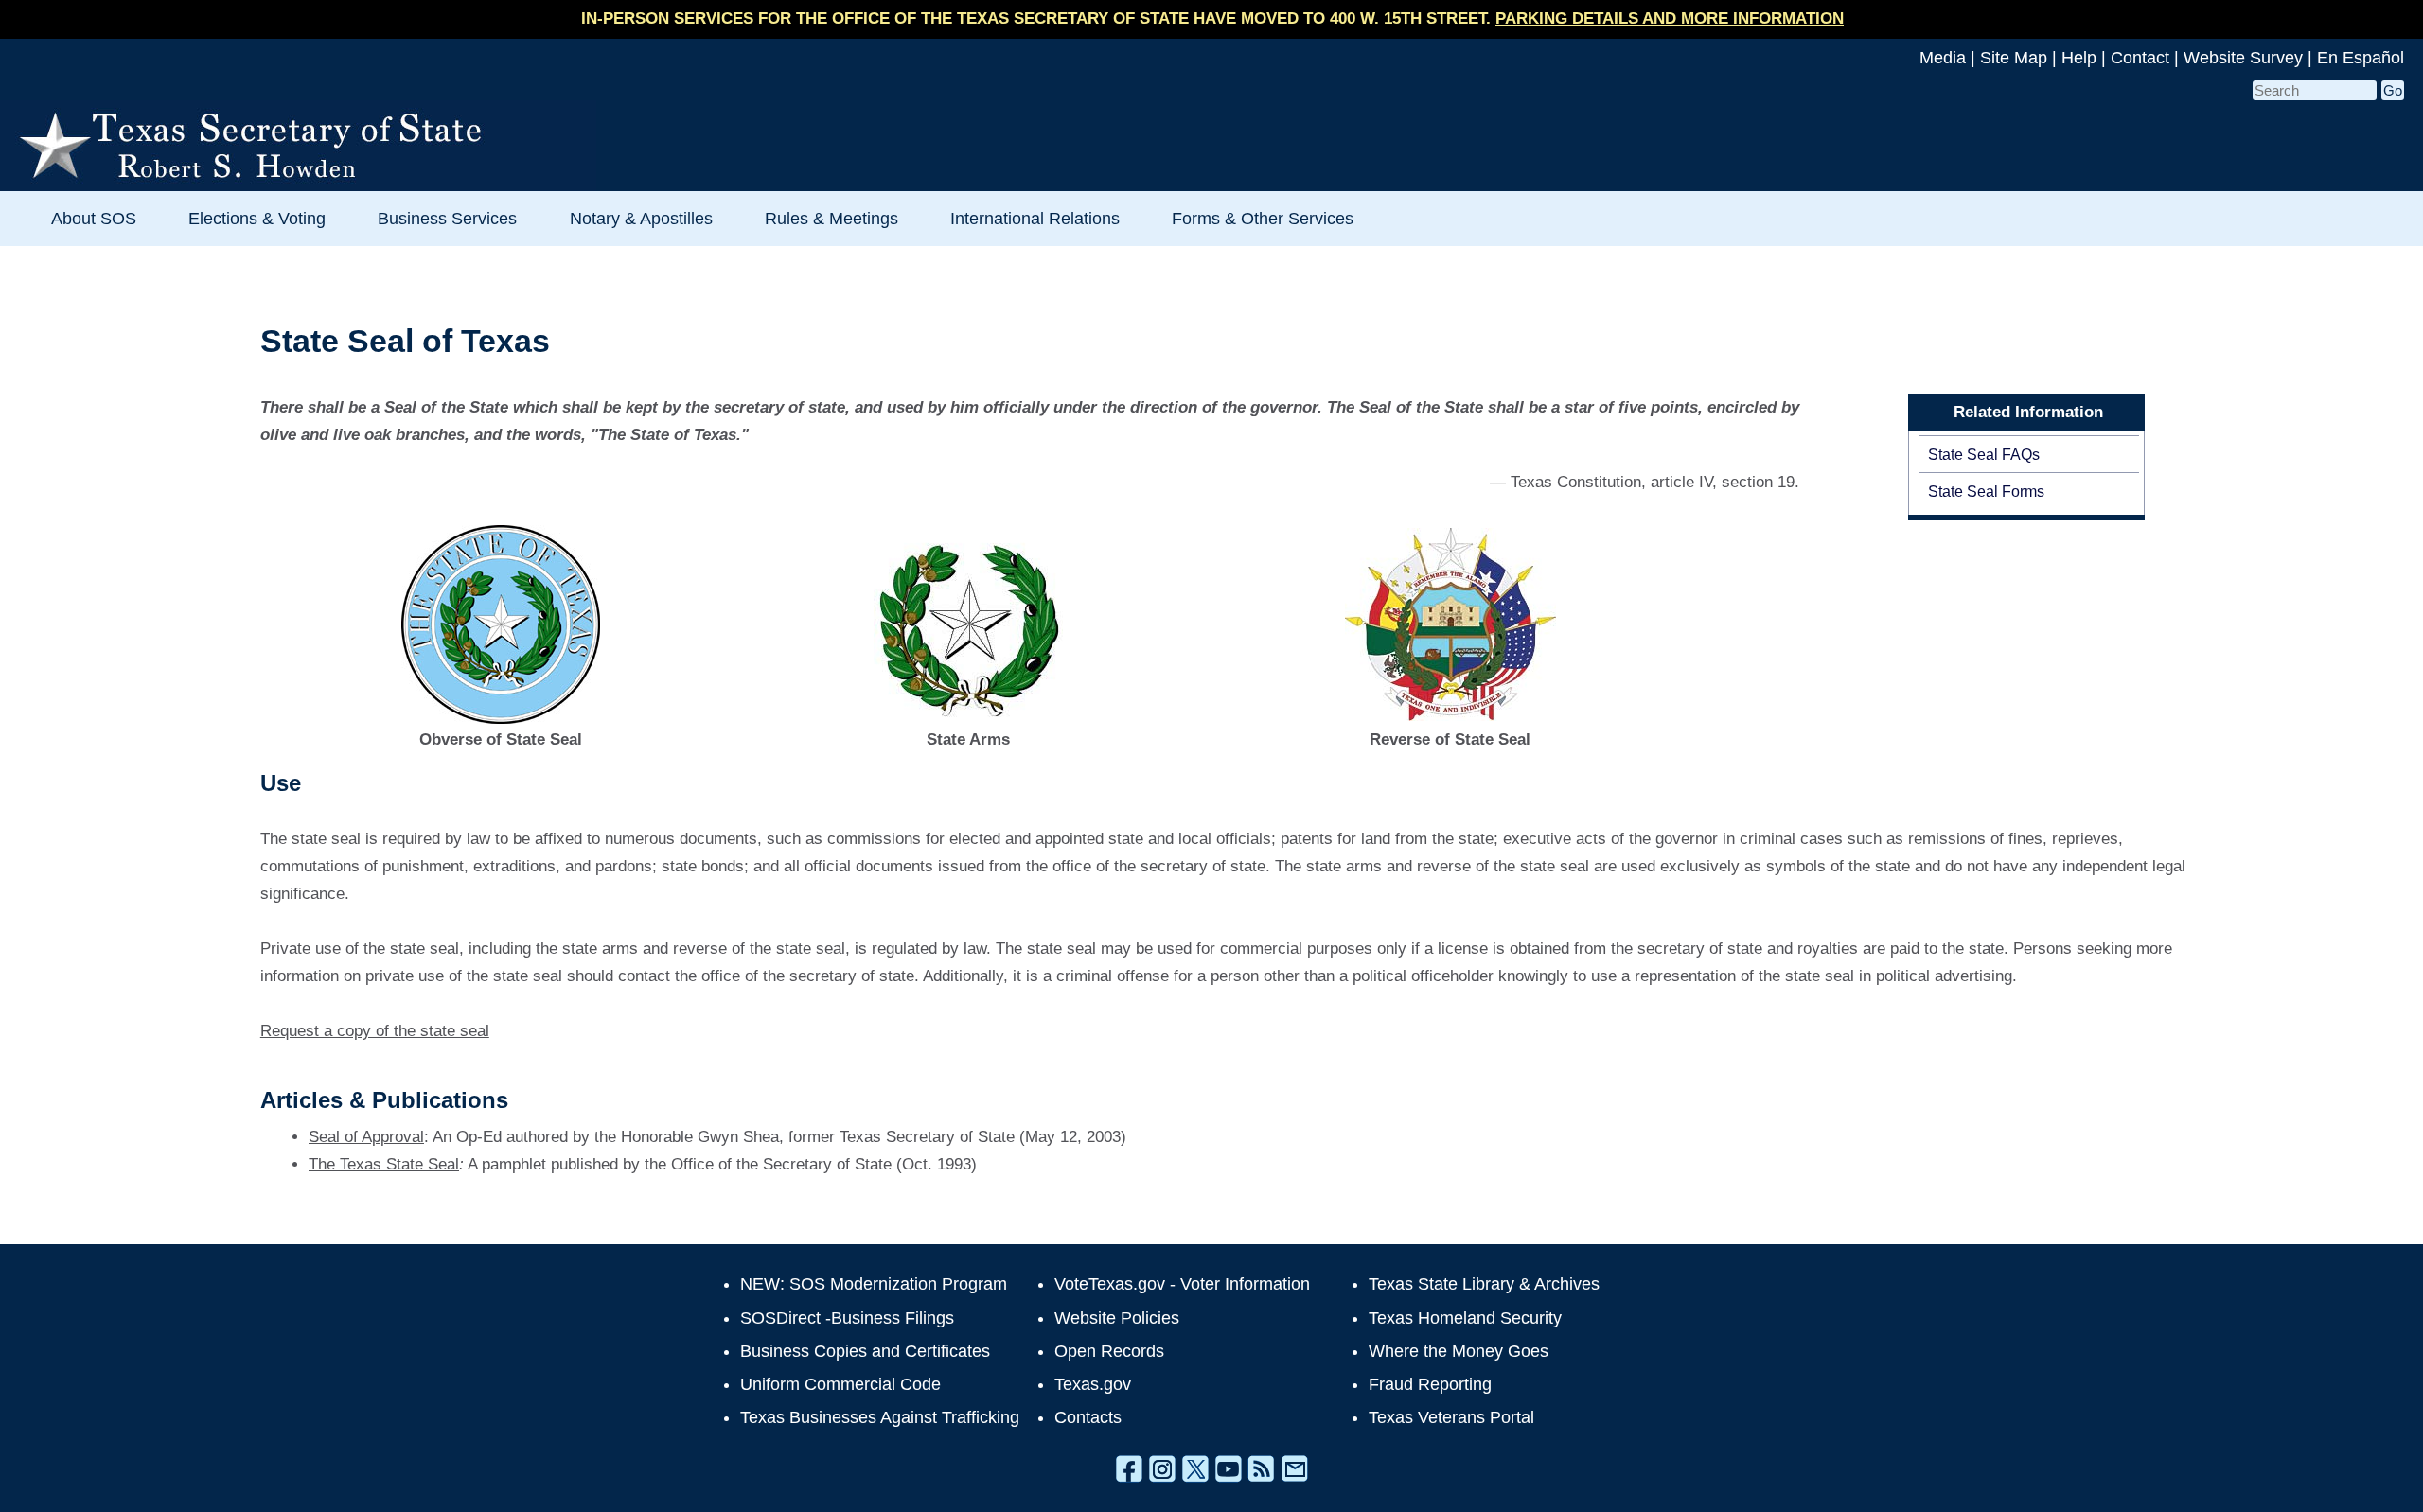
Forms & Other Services (1263, 218)
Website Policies (1117, 1318)
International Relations (1035, 218)
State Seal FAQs (1984, 454)
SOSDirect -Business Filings (847, 1318)
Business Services (447, 218)
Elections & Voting (257, 218)
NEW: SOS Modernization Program (874, 1284)
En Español (2361, 58)
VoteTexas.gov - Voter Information (1182, 1284)
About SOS (94, 218)
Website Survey (2243, 58)
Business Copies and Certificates (865, 1351)
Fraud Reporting (1430, 1384)
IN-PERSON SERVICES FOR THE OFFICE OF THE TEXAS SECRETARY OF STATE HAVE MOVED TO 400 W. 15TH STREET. (1212, 18)
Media (1943, 58)
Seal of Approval (366, 1137)
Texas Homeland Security (1465, 1318)
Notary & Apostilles (641, 218)
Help (2079, 58)
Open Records (1109, 1351)
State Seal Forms (1986, 491)
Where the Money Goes (1459, 1351)
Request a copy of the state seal (375, 1031)
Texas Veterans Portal (1451, 1417)
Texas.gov (1093, 1384)
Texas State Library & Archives (1484, 1284)
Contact (2140, 58)
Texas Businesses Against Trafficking (880, 1417)
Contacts (1088, 1417)
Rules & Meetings (831, 218)
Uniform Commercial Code (840, 1384)
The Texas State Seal (384, 1164)
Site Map (2014, 58)
